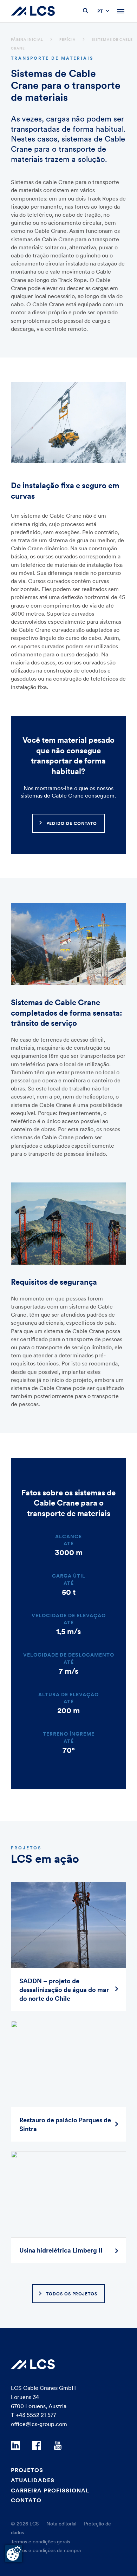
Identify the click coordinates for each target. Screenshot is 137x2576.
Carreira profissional (50, 2490)
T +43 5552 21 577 (34, 2415)
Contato (26, 2500)
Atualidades (33, 2480)
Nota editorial (61, 2524)
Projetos (27, 2470)
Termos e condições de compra (46, 2550)
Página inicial (27, 40)
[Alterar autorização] (14, 2554)
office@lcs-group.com (39, 2424)
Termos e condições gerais (40, 2542)
